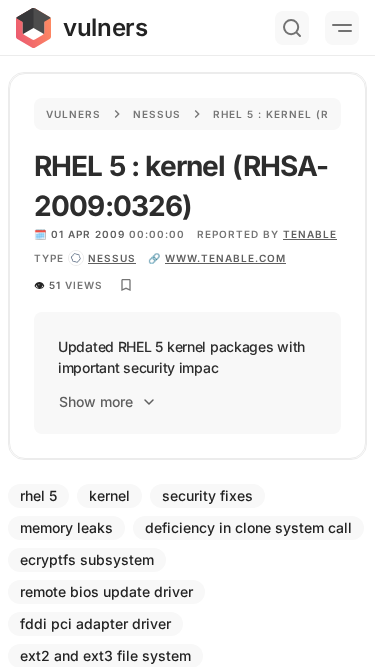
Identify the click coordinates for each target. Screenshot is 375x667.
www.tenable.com (225, 258)
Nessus (157, 114)
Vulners (73, 114)
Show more (96, 401)
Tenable (310, 234)
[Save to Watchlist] (126, 285)
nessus (112, 258)
